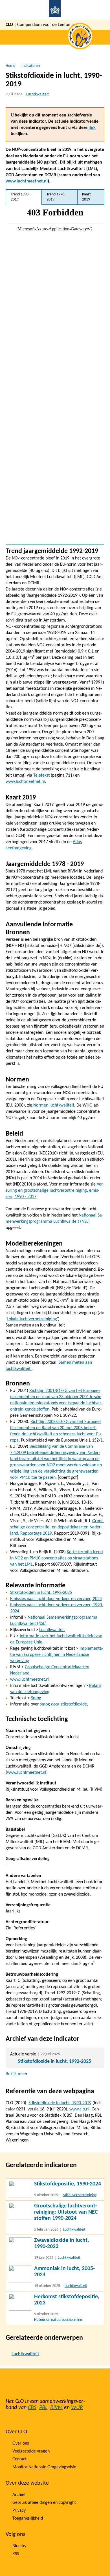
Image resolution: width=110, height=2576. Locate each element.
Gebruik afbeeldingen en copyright (44, 2503)
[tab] (24, 197)
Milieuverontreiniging (80, 2195)
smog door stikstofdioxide (63, 1704)
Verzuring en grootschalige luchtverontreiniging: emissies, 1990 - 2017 (55, 1191)
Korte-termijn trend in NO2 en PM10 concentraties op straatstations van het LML (56, 1558)
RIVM (56, 2408)
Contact (19, 2459)
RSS (16, 2554)
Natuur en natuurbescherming (58, 2320)
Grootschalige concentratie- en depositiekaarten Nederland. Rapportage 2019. (57, 1527)
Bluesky (19, 2546)
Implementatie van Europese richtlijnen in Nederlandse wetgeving (57, 1655)
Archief (19, 2495)
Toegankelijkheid (28, 2518)
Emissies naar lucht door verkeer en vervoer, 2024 (56, 1599)
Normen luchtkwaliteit (54, 1105)
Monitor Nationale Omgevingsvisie (44, 2467)
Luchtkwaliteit (38, 94)
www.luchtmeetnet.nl (27, 181)
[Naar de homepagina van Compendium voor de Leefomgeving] (55, 10)
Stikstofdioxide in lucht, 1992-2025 (54, 2062)
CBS (32, 2408)
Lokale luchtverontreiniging (32, 1319)
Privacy (19, 2511)
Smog (36, 1698)
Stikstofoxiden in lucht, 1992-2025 (41, 1593)
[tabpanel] (55, 375)
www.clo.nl (79, 2109)
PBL (43, 2408)
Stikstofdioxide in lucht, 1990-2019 (60, 2103)
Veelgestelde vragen (31, 2451)
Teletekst (41, 775)
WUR (77, 2408)
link (92, 128)
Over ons (21, 2443)
